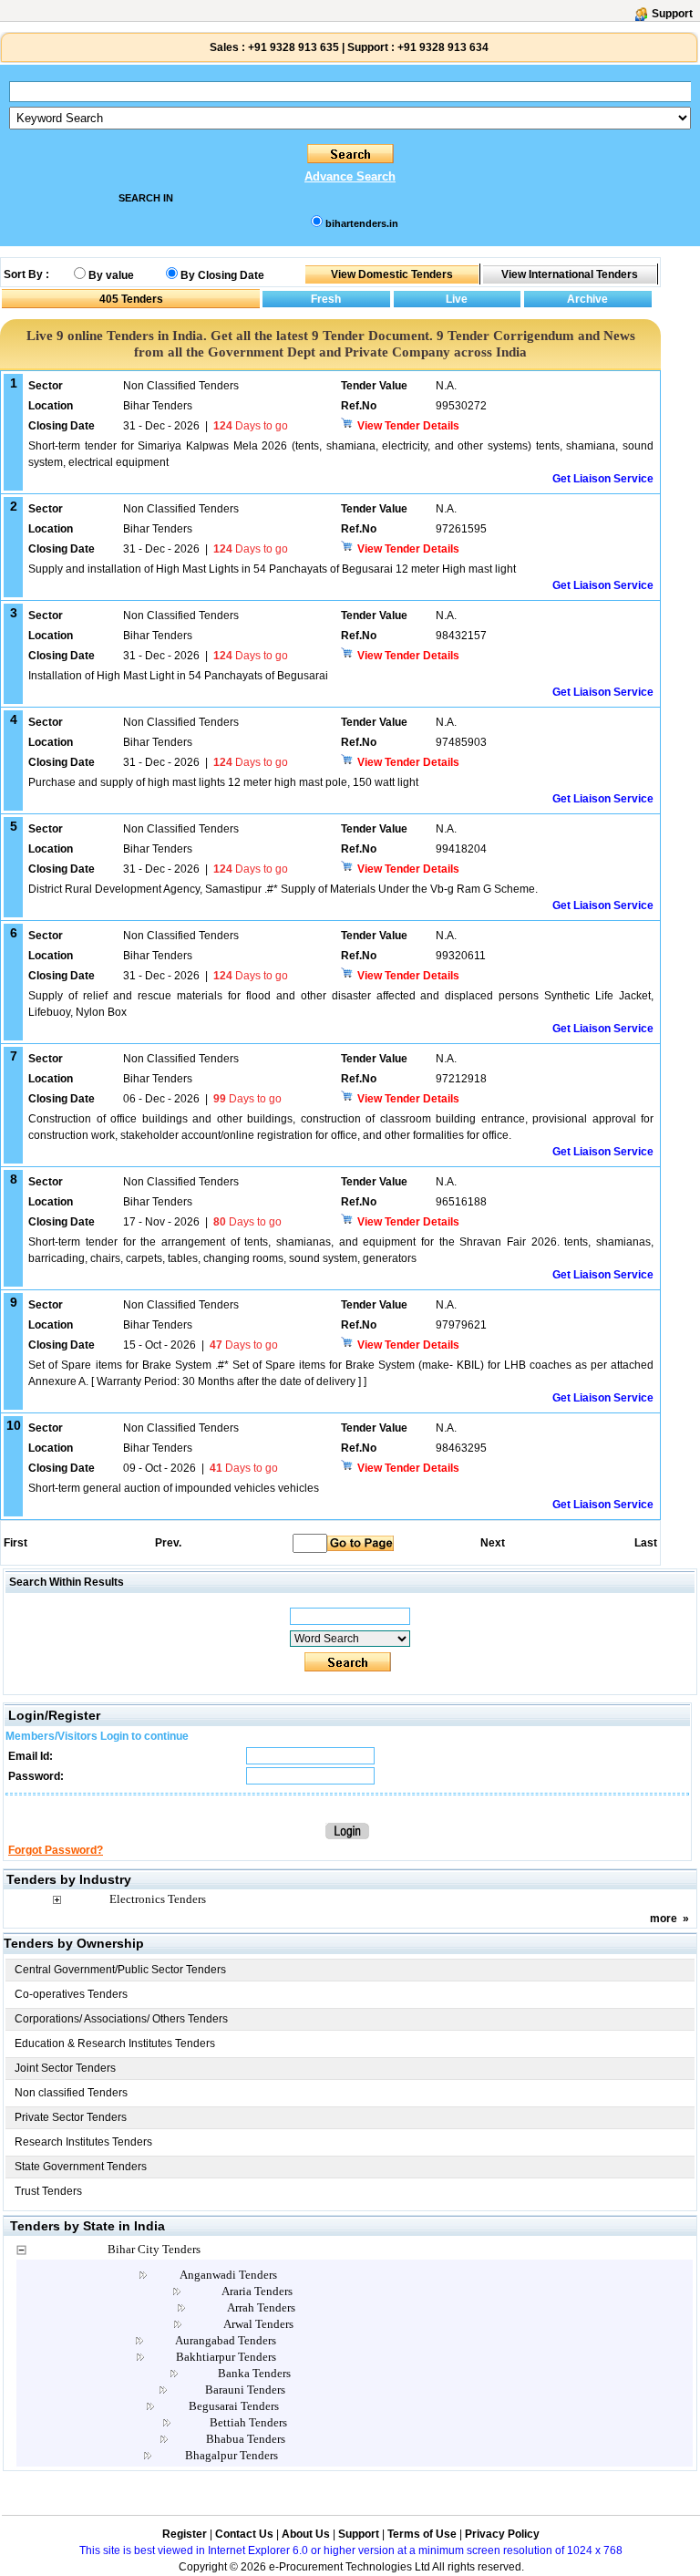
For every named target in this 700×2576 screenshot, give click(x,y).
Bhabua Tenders (246, 2439)
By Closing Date (222, 275)
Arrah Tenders (261, 2307)
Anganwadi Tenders (228, 2275)
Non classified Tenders (71, 2093)
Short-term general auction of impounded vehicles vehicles (174, 1488)
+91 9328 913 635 (292, 47)
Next (493, 1543)
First (15, 1543)
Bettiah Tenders (248, 2422)
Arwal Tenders (258, 2324)
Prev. (168, 1543)
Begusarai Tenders (234, 2406)
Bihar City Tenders (154, 2249)
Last (646, 1543)
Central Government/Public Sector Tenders (120, 1970)
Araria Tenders (257, 2291)
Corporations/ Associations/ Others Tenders (121, 2019)
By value (111, 275)
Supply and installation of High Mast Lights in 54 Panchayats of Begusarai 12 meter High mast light (272, 569)
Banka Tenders (254, 2373)
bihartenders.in (362, 223)
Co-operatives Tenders (71, 1994)
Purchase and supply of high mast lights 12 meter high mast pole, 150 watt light (223, 782)
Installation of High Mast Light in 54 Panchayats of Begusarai (178, 676)
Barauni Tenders (245, 2390)
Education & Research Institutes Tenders (115, 2043)
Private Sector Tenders (71, 2117)
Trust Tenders (48, 2191)
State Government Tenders (81, 2167)
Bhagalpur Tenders (232, 2455)
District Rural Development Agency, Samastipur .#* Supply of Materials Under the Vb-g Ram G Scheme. (283, 889)
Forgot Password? (56, 1850)
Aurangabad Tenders (226, 2340)
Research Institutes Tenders (83, 2142)
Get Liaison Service (603, 479)
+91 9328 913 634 (443, 47)
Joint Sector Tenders (65, 2068)
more (664, 1919)
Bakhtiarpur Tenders (226, 2357)
